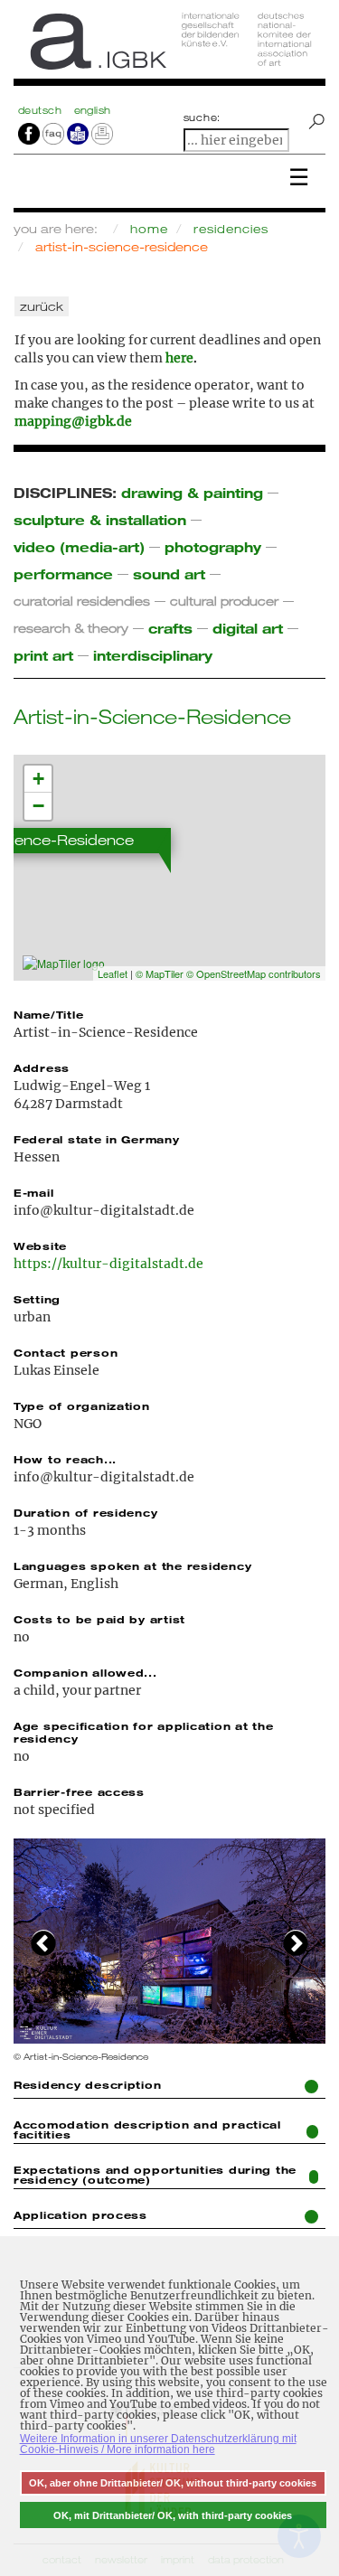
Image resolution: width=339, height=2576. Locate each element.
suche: (202, 118)
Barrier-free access (79, 1791)
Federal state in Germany (97, 1139)
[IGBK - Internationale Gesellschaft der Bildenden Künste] (169, 47)
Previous (43, 1941)
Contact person (66, 1352)
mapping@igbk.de (73, 421)
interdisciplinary (153, 655)
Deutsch (42, 110)
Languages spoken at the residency (132, 1565)
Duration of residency (85, 1512)
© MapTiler (160, 973)
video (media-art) (79, 546)
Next (296, 1941)
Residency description (87, 2084)
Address (42, 1067)
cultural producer (224, 601)
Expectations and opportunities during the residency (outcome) (155, 2174)
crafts (170, 628)
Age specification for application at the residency (143, 1732)
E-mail (33, 1192)
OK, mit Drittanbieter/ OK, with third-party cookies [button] (173, 2515)
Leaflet (113, 973)
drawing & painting (192, 492)
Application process (80, 2214)
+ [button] (38, 779)
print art (43, 655)
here (179, 358)
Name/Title (48, 1014)
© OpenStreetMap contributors (254, 973)
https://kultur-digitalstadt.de (108, 1264)
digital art (248, 628)
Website (40, 1246)
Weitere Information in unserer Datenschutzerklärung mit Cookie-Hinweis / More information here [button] (158, 2444)
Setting (37, 1299)
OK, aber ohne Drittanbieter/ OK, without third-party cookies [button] (173, 2483)
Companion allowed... (85, 1672)
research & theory (71, 628)
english (93, 110)
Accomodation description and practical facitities (147, 2129)
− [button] (38, 806)
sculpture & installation (100, 519)
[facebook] (29, 133)
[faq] (52, 133)
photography (213, 546)
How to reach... (65, 1459)
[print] (102, 133)
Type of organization (82, 1406)
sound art (169, 573)
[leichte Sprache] (78, 133)
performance (63, 573)
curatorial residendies (82, 601)
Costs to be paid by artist (99, 1619)
